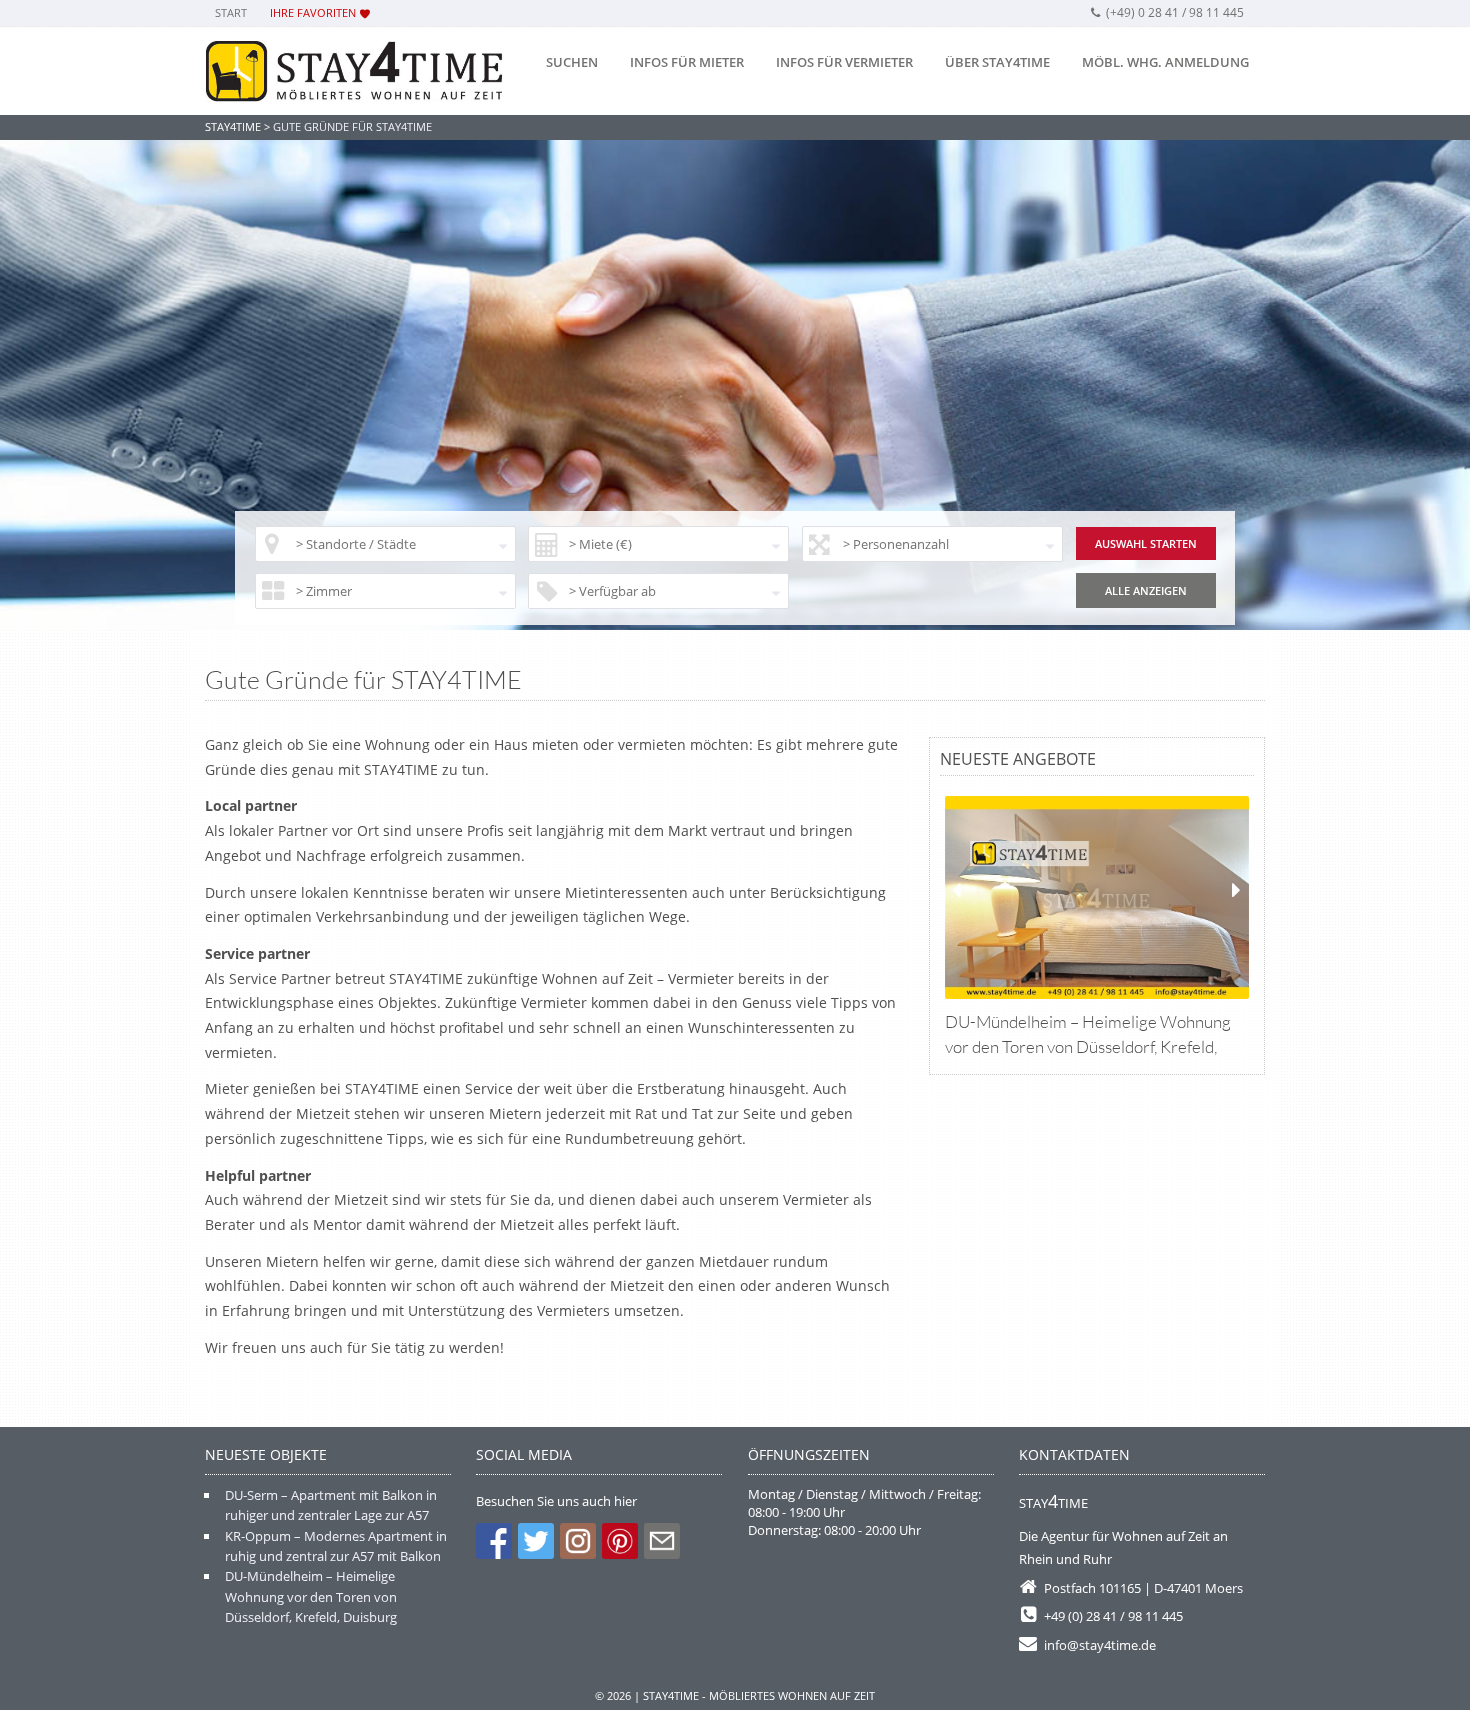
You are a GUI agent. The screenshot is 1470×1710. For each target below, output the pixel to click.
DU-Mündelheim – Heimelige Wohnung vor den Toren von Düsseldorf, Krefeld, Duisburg (311, 1596)
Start (231, 12)
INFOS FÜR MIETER (687, 62)
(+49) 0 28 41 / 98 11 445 (1175, 12)
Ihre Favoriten (313, 12)
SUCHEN (572, 62)
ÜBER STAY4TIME (997, 62)
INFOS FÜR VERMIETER (844, 62)
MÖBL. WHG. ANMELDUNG (1165, 62)
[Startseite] (355, 71)
